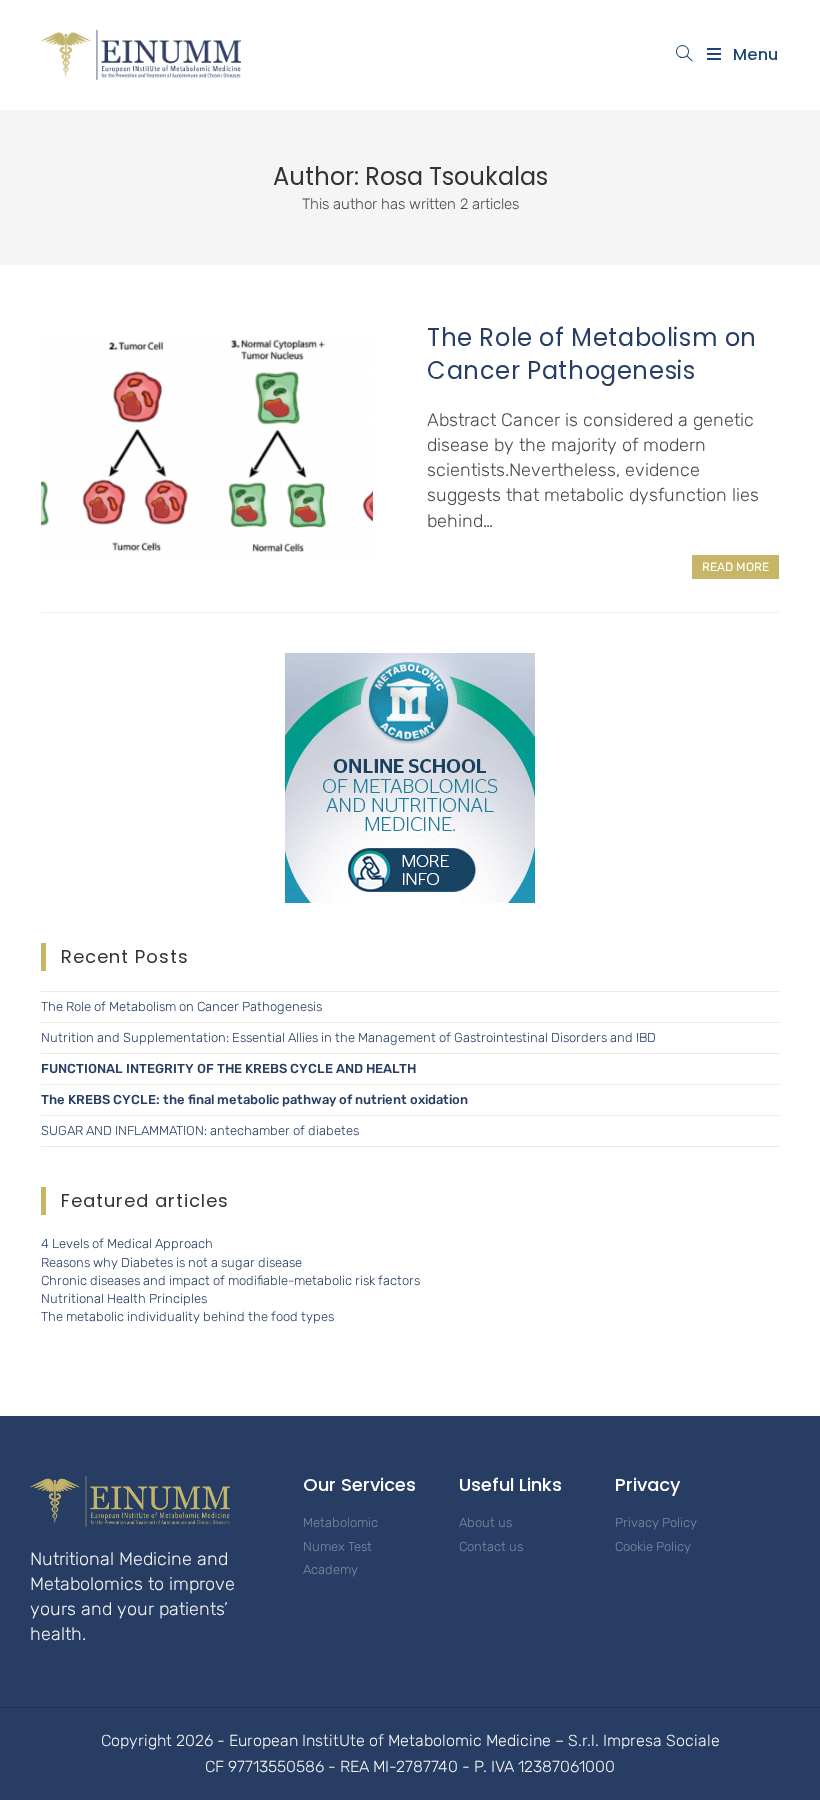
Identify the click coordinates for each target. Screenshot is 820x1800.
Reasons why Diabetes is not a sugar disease (171, 1262)
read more (735, 567)
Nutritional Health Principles (124, 1298)
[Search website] (684, 55)
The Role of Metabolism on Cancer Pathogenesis (592, 354)
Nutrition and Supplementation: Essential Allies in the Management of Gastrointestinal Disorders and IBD (348, 1037)
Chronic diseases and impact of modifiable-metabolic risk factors (230, 1280)
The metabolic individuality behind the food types (187, 1316)
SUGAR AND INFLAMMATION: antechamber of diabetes (200, 1130)
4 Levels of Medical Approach (127, 1243)
